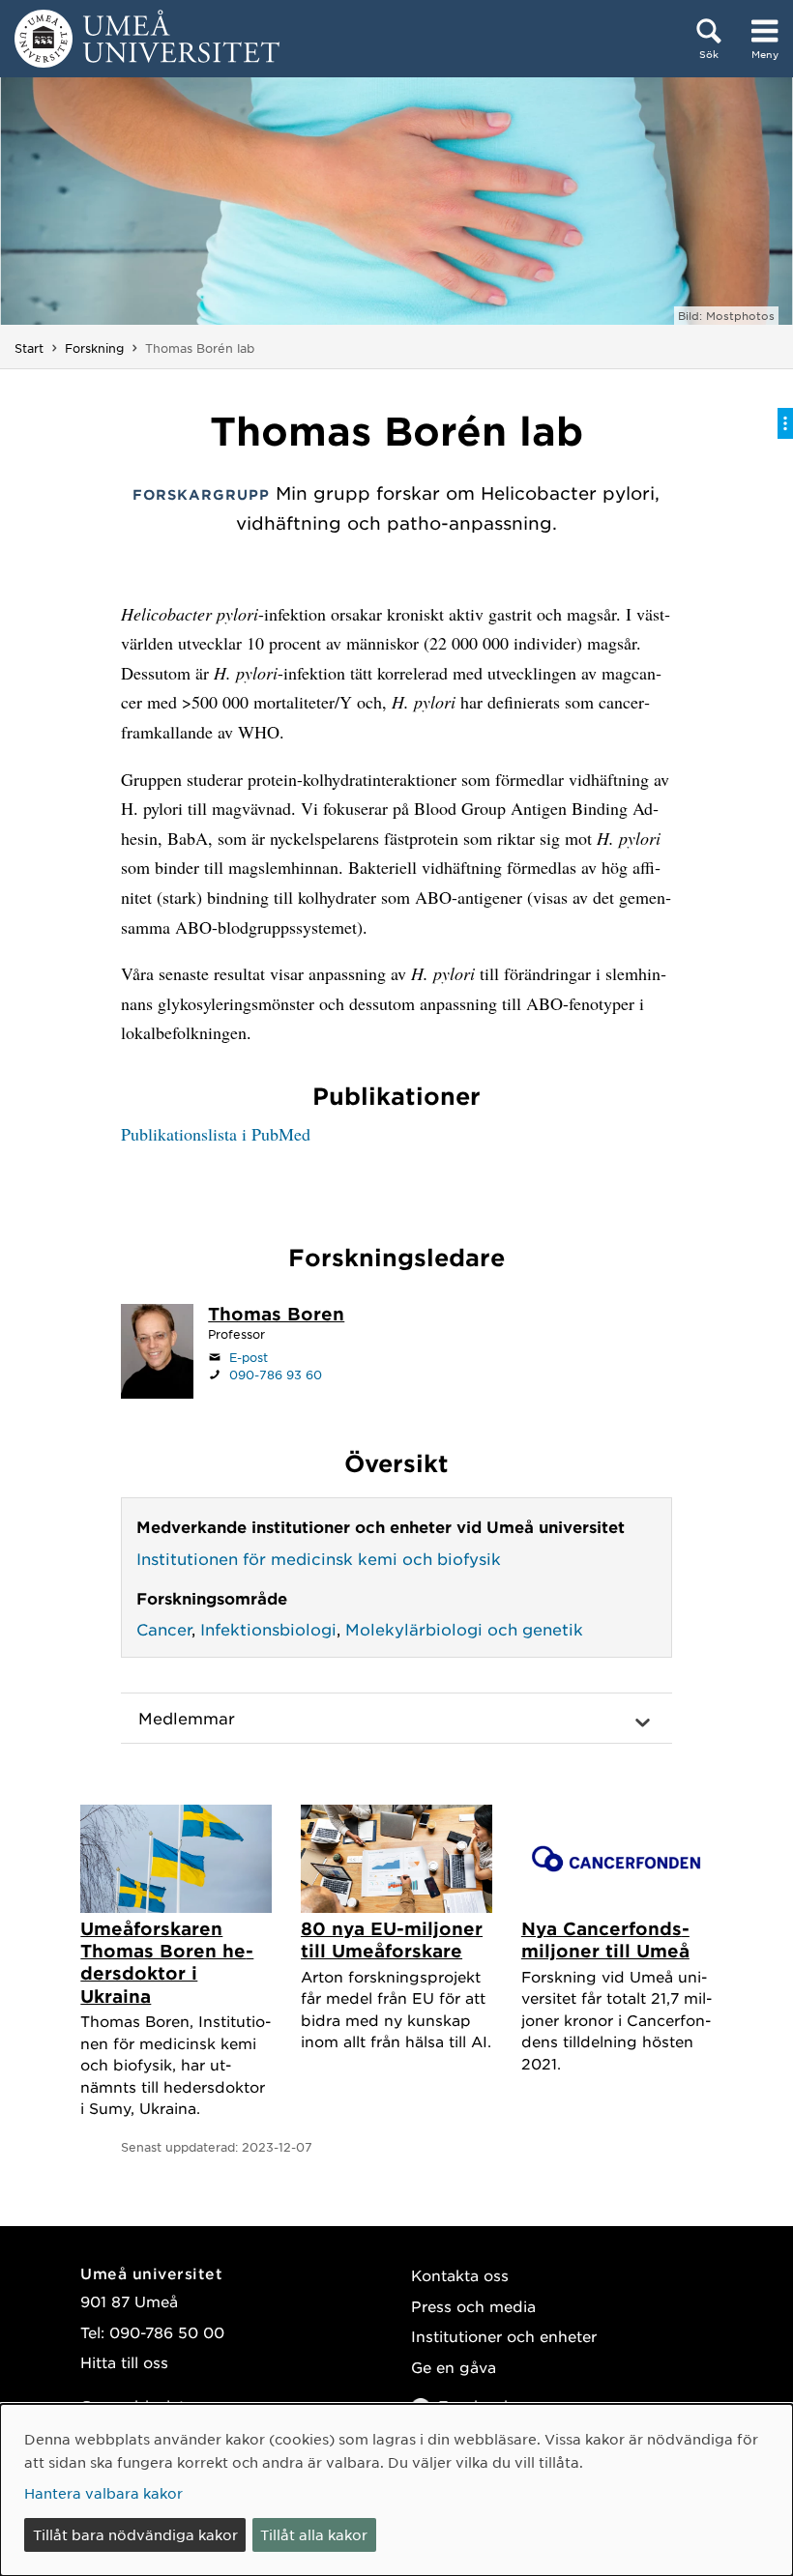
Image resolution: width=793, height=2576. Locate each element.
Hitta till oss (124, 2362)
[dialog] (396, 2490)
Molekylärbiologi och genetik (464, 1629)
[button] (396, 1719)
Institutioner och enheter (504, 2336)
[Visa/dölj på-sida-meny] (785, 423)
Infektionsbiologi (268, 1629)
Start (29, 348)
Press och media (473, 2306)
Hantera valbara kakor (103, 2493)
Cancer (164, 1629)
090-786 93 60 (276, 1375)
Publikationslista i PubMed (216, 1134)
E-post (249, 1357)
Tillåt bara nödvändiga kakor (135, 2534)
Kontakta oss (460, 2275)
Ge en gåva (454, 2367)
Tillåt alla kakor (314, 2534)
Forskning (94, 348)
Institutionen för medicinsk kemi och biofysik (319, 1558)
